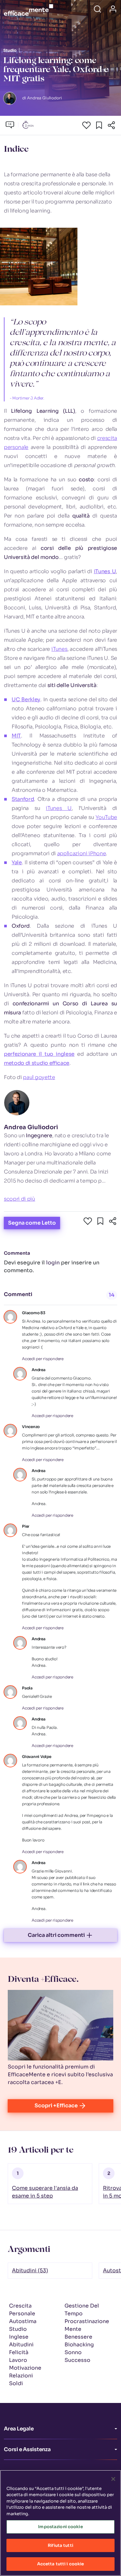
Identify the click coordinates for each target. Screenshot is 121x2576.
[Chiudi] (113, 2479)
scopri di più (20, 1199)
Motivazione (25, 2368)
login (53, 1263)
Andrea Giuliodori (31, 1127)
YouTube (106, 817)
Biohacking (79, 2345)
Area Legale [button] (19, 2429)
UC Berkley (26, 699)
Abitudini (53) (30, 2270)
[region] (60, 2523)
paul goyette (39, 1077)
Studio (18, 2329)
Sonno (73, 2352)
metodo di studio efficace (37, 1063)
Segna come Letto (32, 1223)
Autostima (23, 2321)
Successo (77, 2360)
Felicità (19, 2352)
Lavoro (18, 2360)
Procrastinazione (87, 2321)
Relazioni (21, 2376)
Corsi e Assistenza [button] (27, 2449)
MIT (16, 736)
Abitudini (21, 2345)
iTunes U (105, 571)
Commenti (18, 1294)
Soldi (16, 2383)
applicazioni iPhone (82, 853)
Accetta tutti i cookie (61, 2564)
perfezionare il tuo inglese (39, 1054)
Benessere (78, 2337)
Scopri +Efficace (56, 2106)
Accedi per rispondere (43, 1359)
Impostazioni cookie (60, 2527)
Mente (73, 2329)
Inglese (19, 2337)
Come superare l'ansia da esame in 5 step (45, 2192)
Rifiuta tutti (60, 2545)
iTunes (59, 649)
